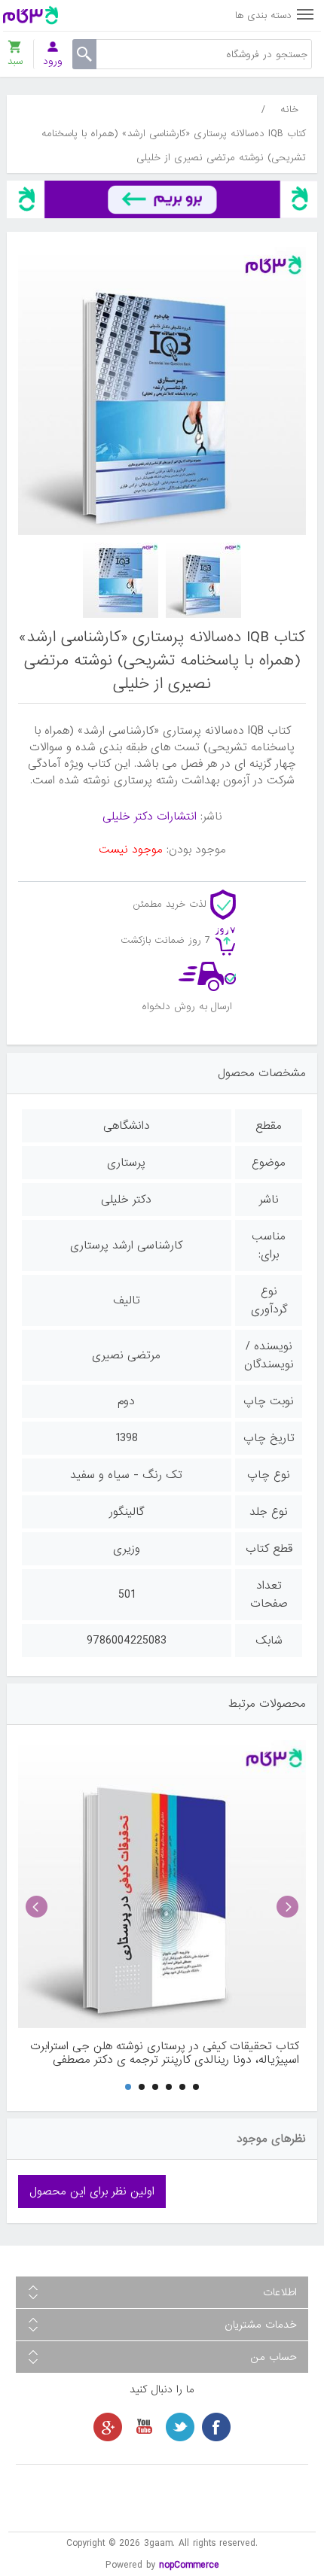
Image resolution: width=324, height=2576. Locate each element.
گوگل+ (108, 2427)
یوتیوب (144, 2427)
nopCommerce (189, 2565)
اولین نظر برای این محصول (92, 2191)
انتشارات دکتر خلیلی (150, 817)
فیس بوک (216, 2427)
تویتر (180, 2427)
